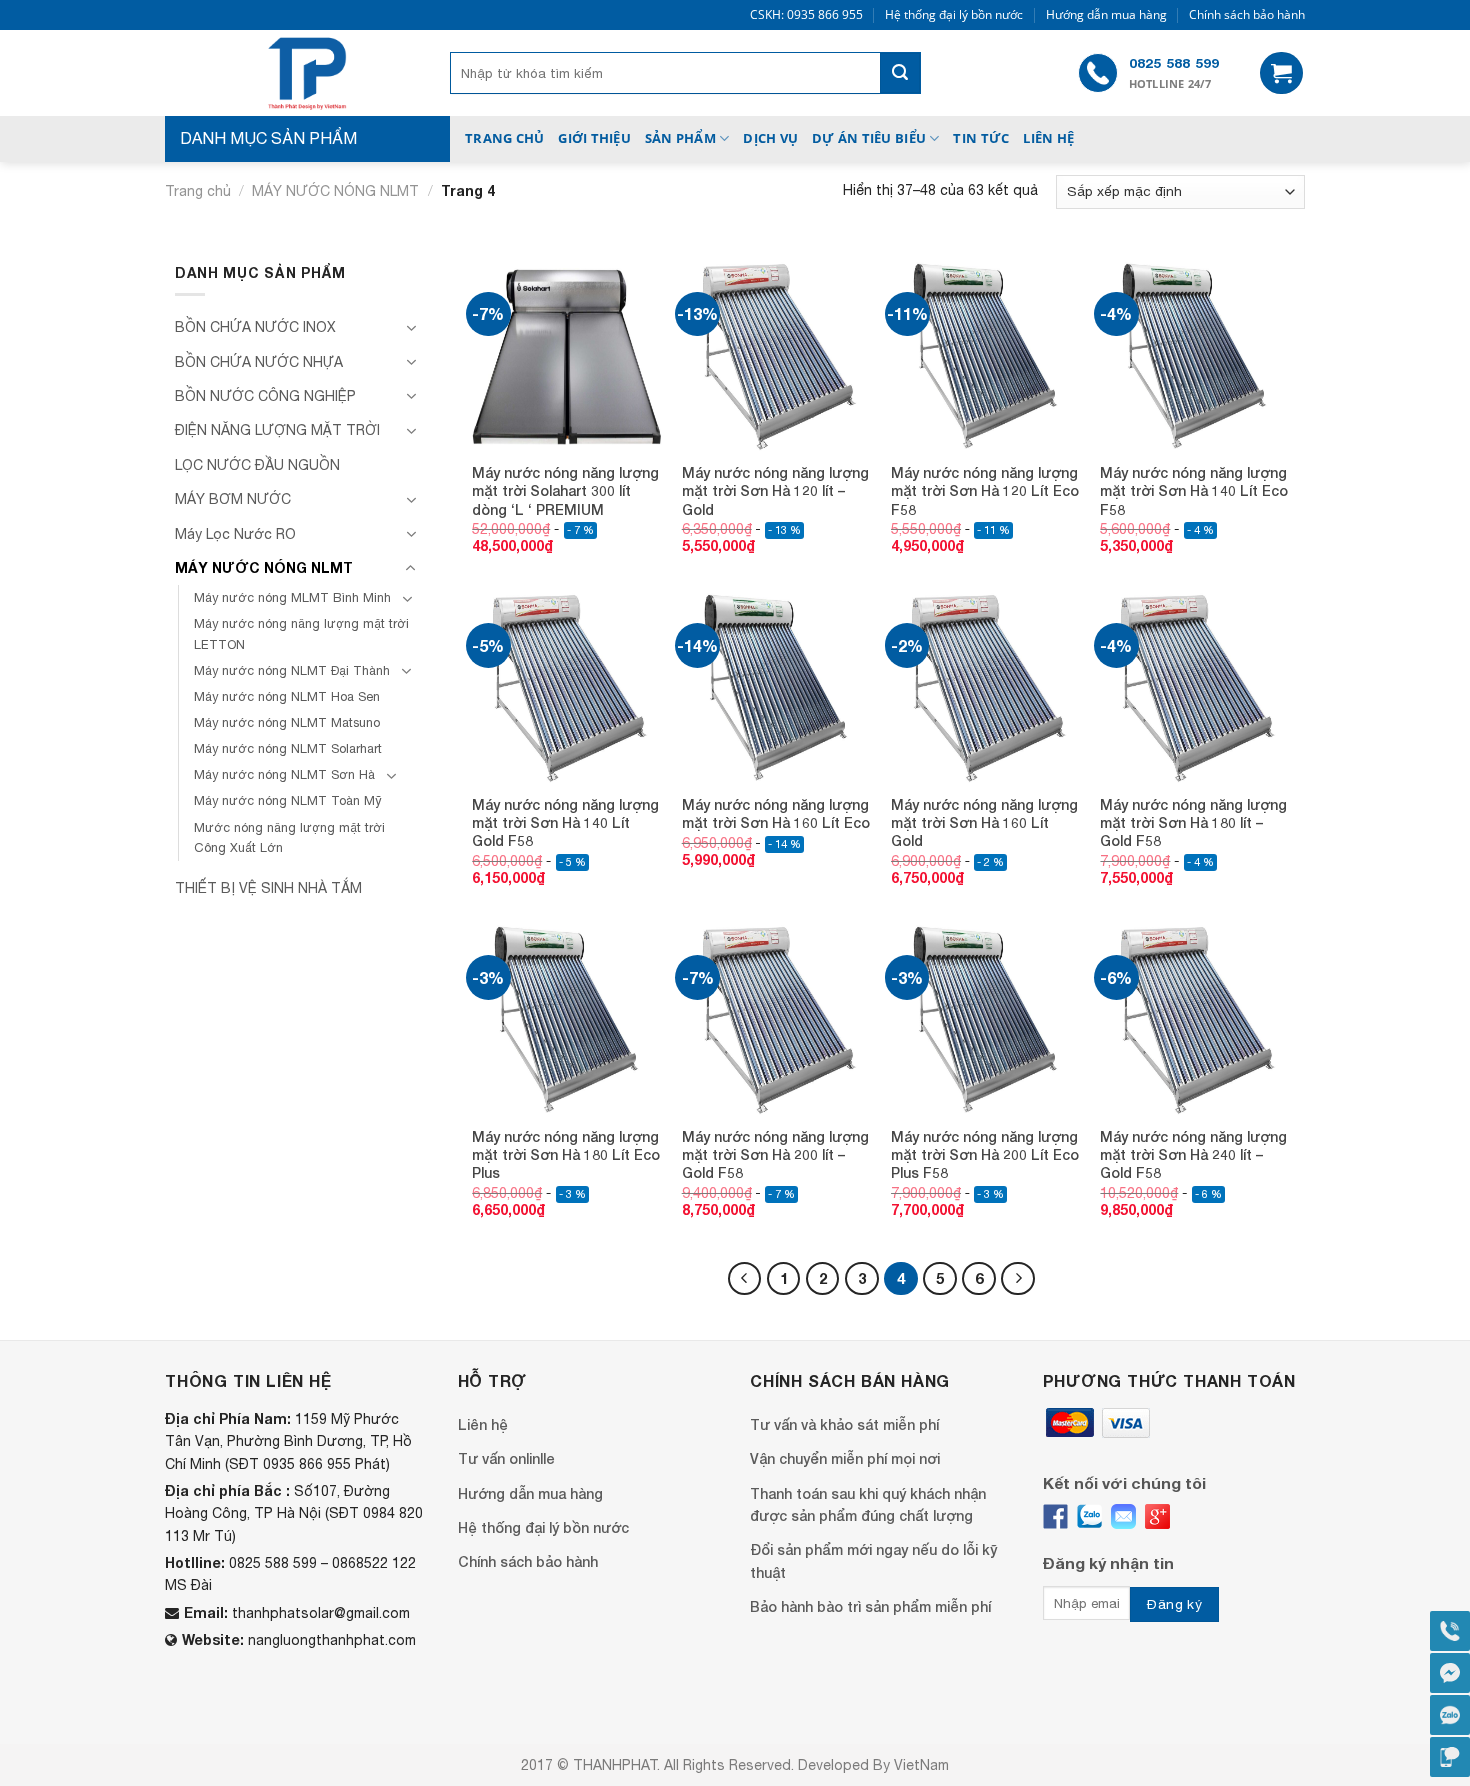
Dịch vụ (770, 138)
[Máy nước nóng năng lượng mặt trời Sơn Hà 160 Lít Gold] (986, 688)
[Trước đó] (745, 1279)
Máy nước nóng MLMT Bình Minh (292, 597)
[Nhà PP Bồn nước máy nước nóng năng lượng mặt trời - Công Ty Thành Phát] (307, 73)
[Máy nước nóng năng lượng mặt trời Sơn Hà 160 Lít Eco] (777, 688)
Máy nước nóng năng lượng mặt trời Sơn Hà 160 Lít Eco (776, 813)
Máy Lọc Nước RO (235, 534)
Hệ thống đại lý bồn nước (954, 14)
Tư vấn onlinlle (506, 1458)
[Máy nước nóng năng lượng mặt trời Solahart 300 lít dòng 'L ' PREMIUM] (567, 357)
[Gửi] (900, 73)
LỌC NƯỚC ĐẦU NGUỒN (257, 465)
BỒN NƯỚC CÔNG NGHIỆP (265, 396)
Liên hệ (1048, 138)
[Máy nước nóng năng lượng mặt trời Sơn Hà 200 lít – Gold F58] (777, 1020)
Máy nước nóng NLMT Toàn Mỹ (287, 800)
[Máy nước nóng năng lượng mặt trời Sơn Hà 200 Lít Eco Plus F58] (986, 1020)
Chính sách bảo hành (1247, 14)
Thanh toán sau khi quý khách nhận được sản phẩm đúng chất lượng (868, 1504)
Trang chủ (504, 138)
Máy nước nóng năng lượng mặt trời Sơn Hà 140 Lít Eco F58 (1194, 490)
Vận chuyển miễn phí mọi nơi (845, 1458)
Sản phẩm (680, 138)
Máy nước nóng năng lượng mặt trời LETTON (301, 633)
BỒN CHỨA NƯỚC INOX (255, 327)
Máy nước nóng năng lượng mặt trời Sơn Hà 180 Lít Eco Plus (566, 1154)
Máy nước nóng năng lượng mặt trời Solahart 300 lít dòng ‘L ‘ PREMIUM (565, 490)
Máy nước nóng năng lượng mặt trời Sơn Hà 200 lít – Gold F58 (775, 1154)
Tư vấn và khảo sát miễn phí (844, 1424)
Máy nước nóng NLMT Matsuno (287, 722)
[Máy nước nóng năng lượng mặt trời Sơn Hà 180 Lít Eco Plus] (567, 1020)
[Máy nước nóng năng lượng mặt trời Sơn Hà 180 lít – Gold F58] (1195, 688)
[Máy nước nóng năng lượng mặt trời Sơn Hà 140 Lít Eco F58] (1195, 357)
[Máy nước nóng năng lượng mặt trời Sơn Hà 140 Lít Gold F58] (567, 688)
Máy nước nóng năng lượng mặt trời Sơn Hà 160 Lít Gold (984, 822)
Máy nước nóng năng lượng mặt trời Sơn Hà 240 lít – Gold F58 (1193, 1154)
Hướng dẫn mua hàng (1106, 14)
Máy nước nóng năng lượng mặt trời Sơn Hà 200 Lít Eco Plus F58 (985, 1154)
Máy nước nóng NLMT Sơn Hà (284, 774)
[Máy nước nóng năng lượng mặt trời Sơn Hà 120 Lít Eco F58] (986, 357)
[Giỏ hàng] (1281, 73)
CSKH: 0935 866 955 (806, 14)
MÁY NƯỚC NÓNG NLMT (335, 191)
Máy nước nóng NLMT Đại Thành (292, 670)
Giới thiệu (594, 138)
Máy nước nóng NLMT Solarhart (288, 748)
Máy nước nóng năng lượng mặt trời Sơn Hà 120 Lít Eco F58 (985, 490)
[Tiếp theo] (1018, 1279)
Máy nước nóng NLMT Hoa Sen (287, 696)
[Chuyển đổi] (411, 328)
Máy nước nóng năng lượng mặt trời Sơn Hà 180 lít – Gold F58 (1193, 822)
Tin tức (981, 138)
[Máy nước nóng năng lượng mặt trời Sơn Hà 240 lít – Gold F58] (1195, 1020)
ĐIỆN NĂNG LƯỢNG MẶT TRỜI (277, 430)
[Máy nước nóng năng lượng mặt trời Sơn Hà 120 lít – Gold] (777, 357)
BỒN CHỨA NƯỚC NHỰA (259, 362)
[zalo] (1089, 1516)
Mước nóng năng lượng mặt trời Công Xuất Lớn (289, 837)
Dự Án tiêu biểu (869, 138)
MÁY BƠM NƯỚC (233, 499)
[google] (1157, 1516)
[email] (1123, 1516)
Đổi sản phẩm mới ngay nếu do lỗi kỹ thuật (873, 1560)
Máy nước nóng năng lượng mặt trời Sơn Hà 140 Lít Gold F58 (565, 822)
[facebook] (1055, 1516)
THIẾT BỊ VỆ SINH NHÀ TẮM (268, 888)
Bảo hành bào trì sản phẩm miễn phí (870, 1606)
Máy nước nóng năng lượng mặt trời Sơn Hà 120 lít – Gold (775, 490)
